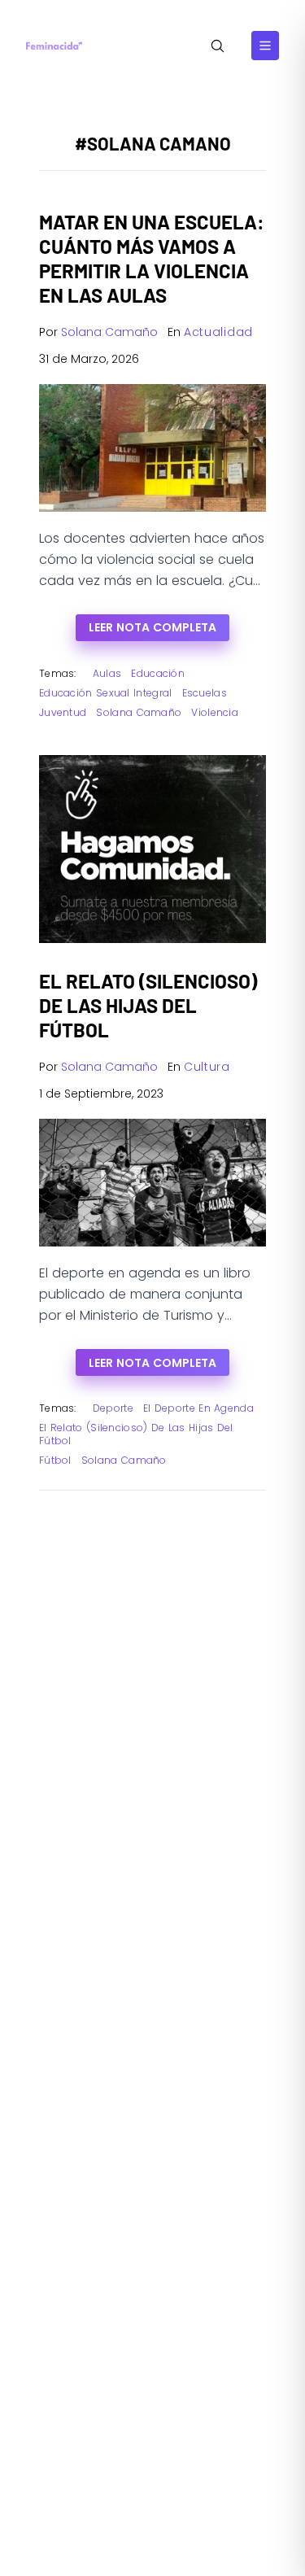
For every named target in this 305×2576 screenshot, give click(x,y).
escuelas (205, 693)
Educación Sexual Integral (106, 693)
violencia (215, 712)
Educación (158, 673)
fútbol (55, 1460)
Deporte (113, 1408)
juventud (63, 712)
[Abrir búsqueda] (218, 46)
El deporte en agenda (198, 1408)
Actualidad (218, 332)
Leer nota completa (152, 627)
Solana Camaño (109, 332)
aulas (107, 673)
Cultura (207, 1067)
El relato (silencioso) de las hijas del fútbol (136, 1434)
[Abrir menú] (265, 46)
